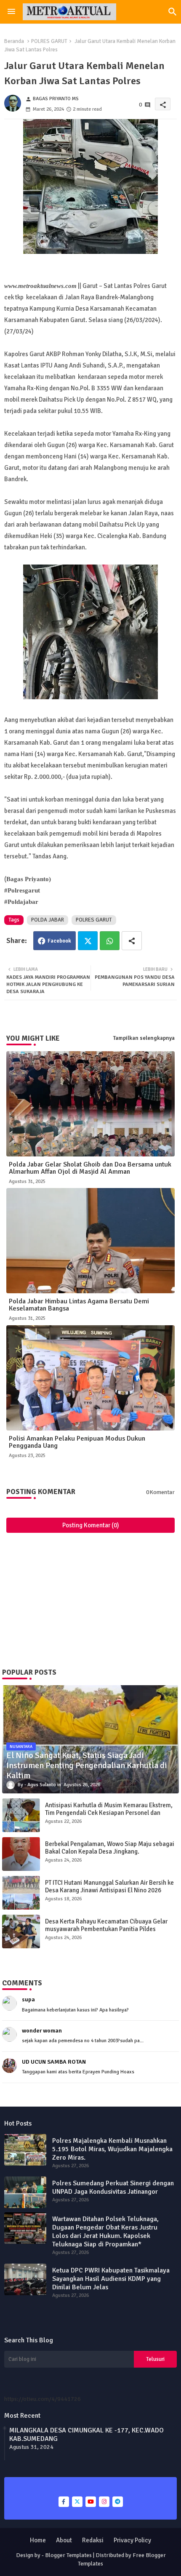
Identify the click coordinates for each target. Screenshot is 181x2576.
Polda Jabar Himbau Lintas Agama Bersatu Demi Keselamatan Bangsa (79, 1305)
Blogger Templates (68, 2555)
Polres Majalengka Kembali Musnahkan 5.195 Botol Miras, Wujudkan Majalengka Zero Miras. (112, 2149)
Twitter (88, 941)
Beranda (14, 41)
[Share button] (132, 941)
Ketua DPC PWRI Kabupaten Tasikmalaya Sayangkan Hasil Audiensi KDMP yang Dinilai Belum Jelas (111, 2279)
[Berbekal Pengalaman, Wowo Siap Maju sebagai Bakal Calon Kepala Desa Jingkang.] (21, 1854)
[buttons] (64, 2502)
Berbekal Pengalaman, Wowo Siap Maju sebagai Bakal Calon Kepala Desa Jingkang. (110, 1848)
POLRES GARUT (49, 41)
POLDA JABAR (48, 920)
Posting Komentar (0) (91, 1525)
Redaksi (93, 2540)
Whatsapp (110, 941)
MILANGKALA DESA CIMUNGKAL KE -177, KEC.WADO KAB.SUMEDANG (87, 2435)
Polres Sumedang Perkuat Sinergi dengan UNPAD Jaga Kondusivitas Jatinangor (113, 2187)
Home (38, 2540)
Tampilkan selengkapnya (144, 1038)
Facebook (59, 941)
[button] (173, 12)
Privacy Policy (132, 2540)
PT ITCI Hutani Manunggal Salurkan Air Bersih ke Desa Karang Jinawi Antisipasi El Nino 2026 (109, 1886)
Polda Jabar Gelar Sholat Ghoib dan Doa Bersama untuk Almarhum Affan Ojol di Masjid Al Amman (90, 1168)
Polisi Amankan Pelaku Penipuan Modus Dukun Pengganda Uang (77, 1442)
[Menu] (11, 12)
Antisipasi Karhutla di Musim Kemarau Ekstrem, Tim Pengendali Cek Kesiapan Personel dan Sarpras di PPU (109, 1813)
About (64, 2540)
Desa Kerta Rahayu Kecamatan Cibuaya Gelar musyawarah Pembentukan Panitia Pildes (106, 1925)
